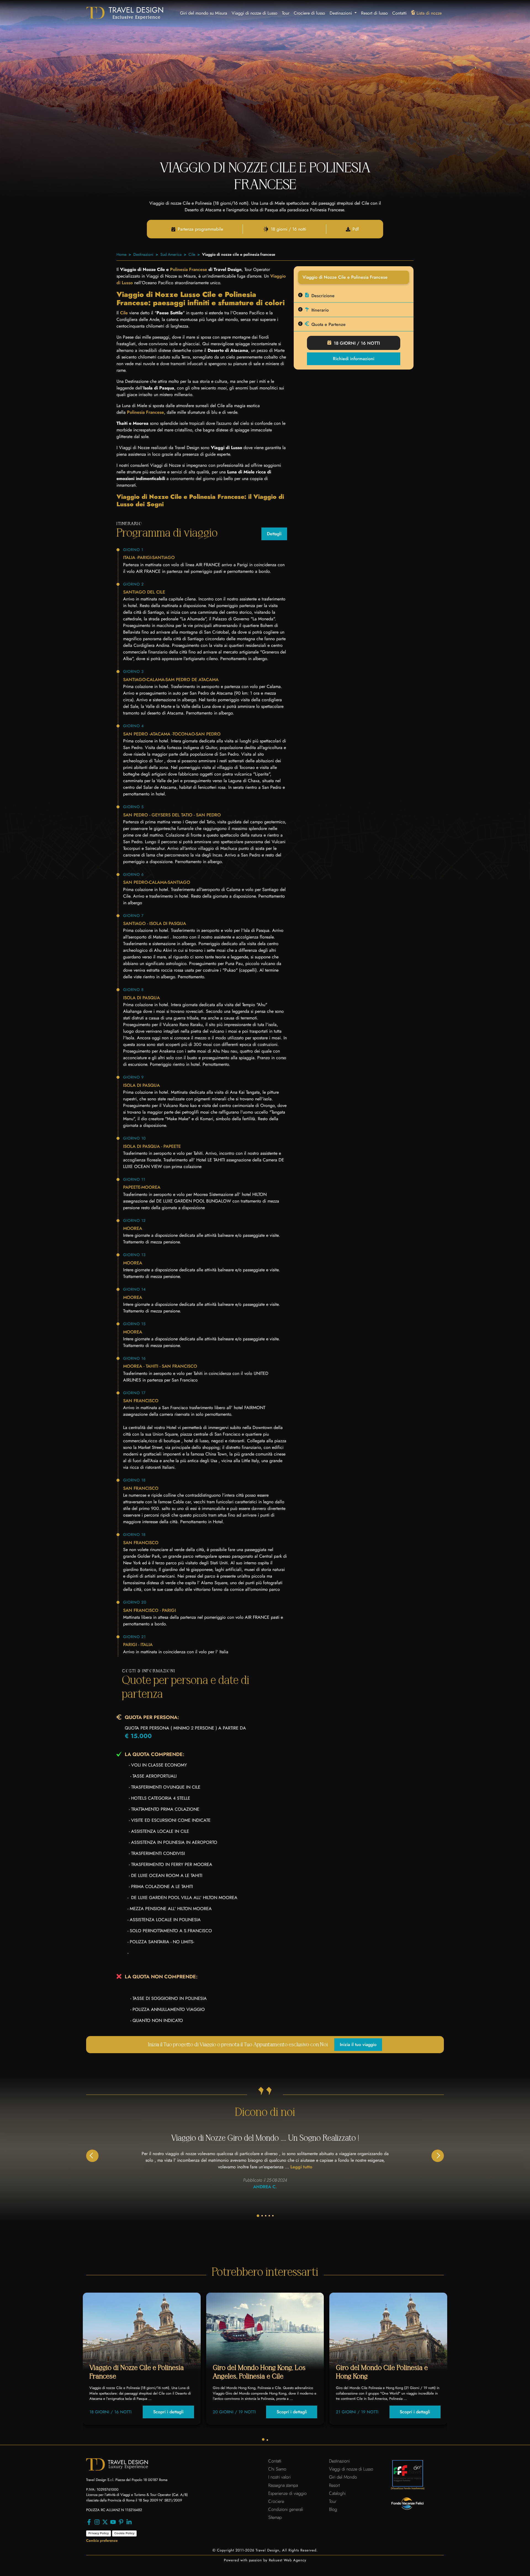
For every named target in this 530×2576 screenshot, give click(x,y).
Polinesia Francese (189, 269)
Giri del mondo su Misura (204, 13)
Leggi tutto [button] (301, 2167)
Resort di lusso (374, 13)
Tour (286, 13)
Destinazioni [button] (341, 13)
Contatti (399, 13)
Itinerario (320, 310)
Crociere (276, 2501)
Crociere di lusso (309, 13)
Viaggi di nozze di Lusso (255, 13)
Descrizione (323, 296)
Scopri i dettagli (168, 2412)
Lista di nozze (429, 13)
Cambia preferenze (102, 2541)
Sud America (171, 254)
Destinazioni (143, 254)
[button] (438, 2156)
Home (121, 254)
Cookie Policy (124, 2533)
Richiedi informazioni (354, 359)
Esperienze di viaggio (287, 2493)
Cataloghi (337, 2493)
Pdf (356, 229)
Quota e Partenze (328, 324)
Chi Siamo (277, 2469)
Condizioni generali (286, 2509)
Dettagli (274, 534)
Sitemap (275, 2517)
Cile (192, 254)
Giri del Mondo (343, 2477)
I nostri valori (279, 2477)
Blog (333, 2509)
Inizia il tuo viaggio (358, 2044)
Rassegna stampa (283, 2485)
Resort (334, 2485)
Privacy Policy (99, 2533)
